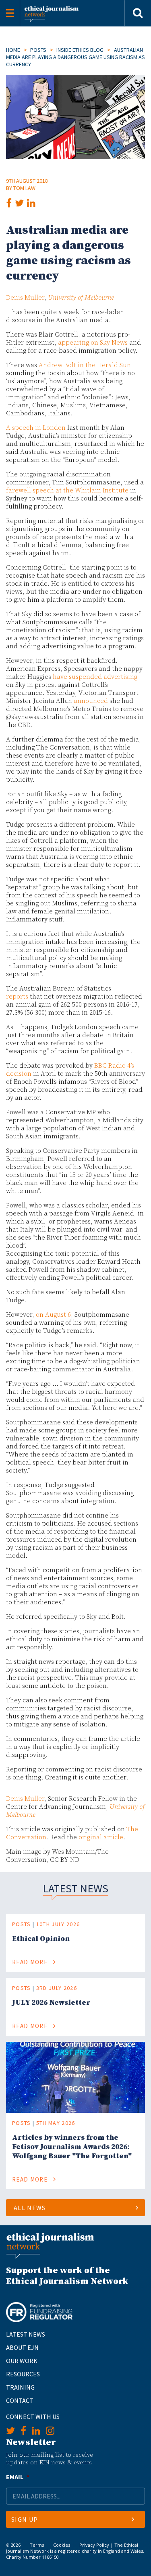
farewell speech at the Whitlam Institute (67, 490)
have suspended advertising (95, 677)
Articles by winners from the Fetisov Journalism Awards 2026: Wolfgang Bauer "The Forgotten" (72, 2147)
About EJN (22, 2347)
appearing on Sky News (93, 343)
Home (13, 50)
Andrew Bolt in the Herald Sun (85, 365)
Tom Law (24, 188)
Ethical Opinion (41, 1939)
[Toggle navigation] (10, 13)
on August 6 (53, 1315)
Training (20, 2387)
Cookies (62, 2545)
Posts (38, 50)
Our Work (22, 2361)
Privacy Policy (94, 2545)
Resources (23, 2374)
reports (17, 997)
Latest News (26, 2334)
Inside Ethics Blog (80, 50)
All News (30, 2208)
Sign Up (25, 2519)
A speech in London (36, 428)
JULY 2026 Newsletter (51, 2003)
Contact (20, 2400)
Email (18, 2477)
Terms (37, 2545)
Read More (31, 1962)
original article (101, 1837)
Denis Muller (25, 298)
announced (91, 701)
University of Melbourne (81, 298)
